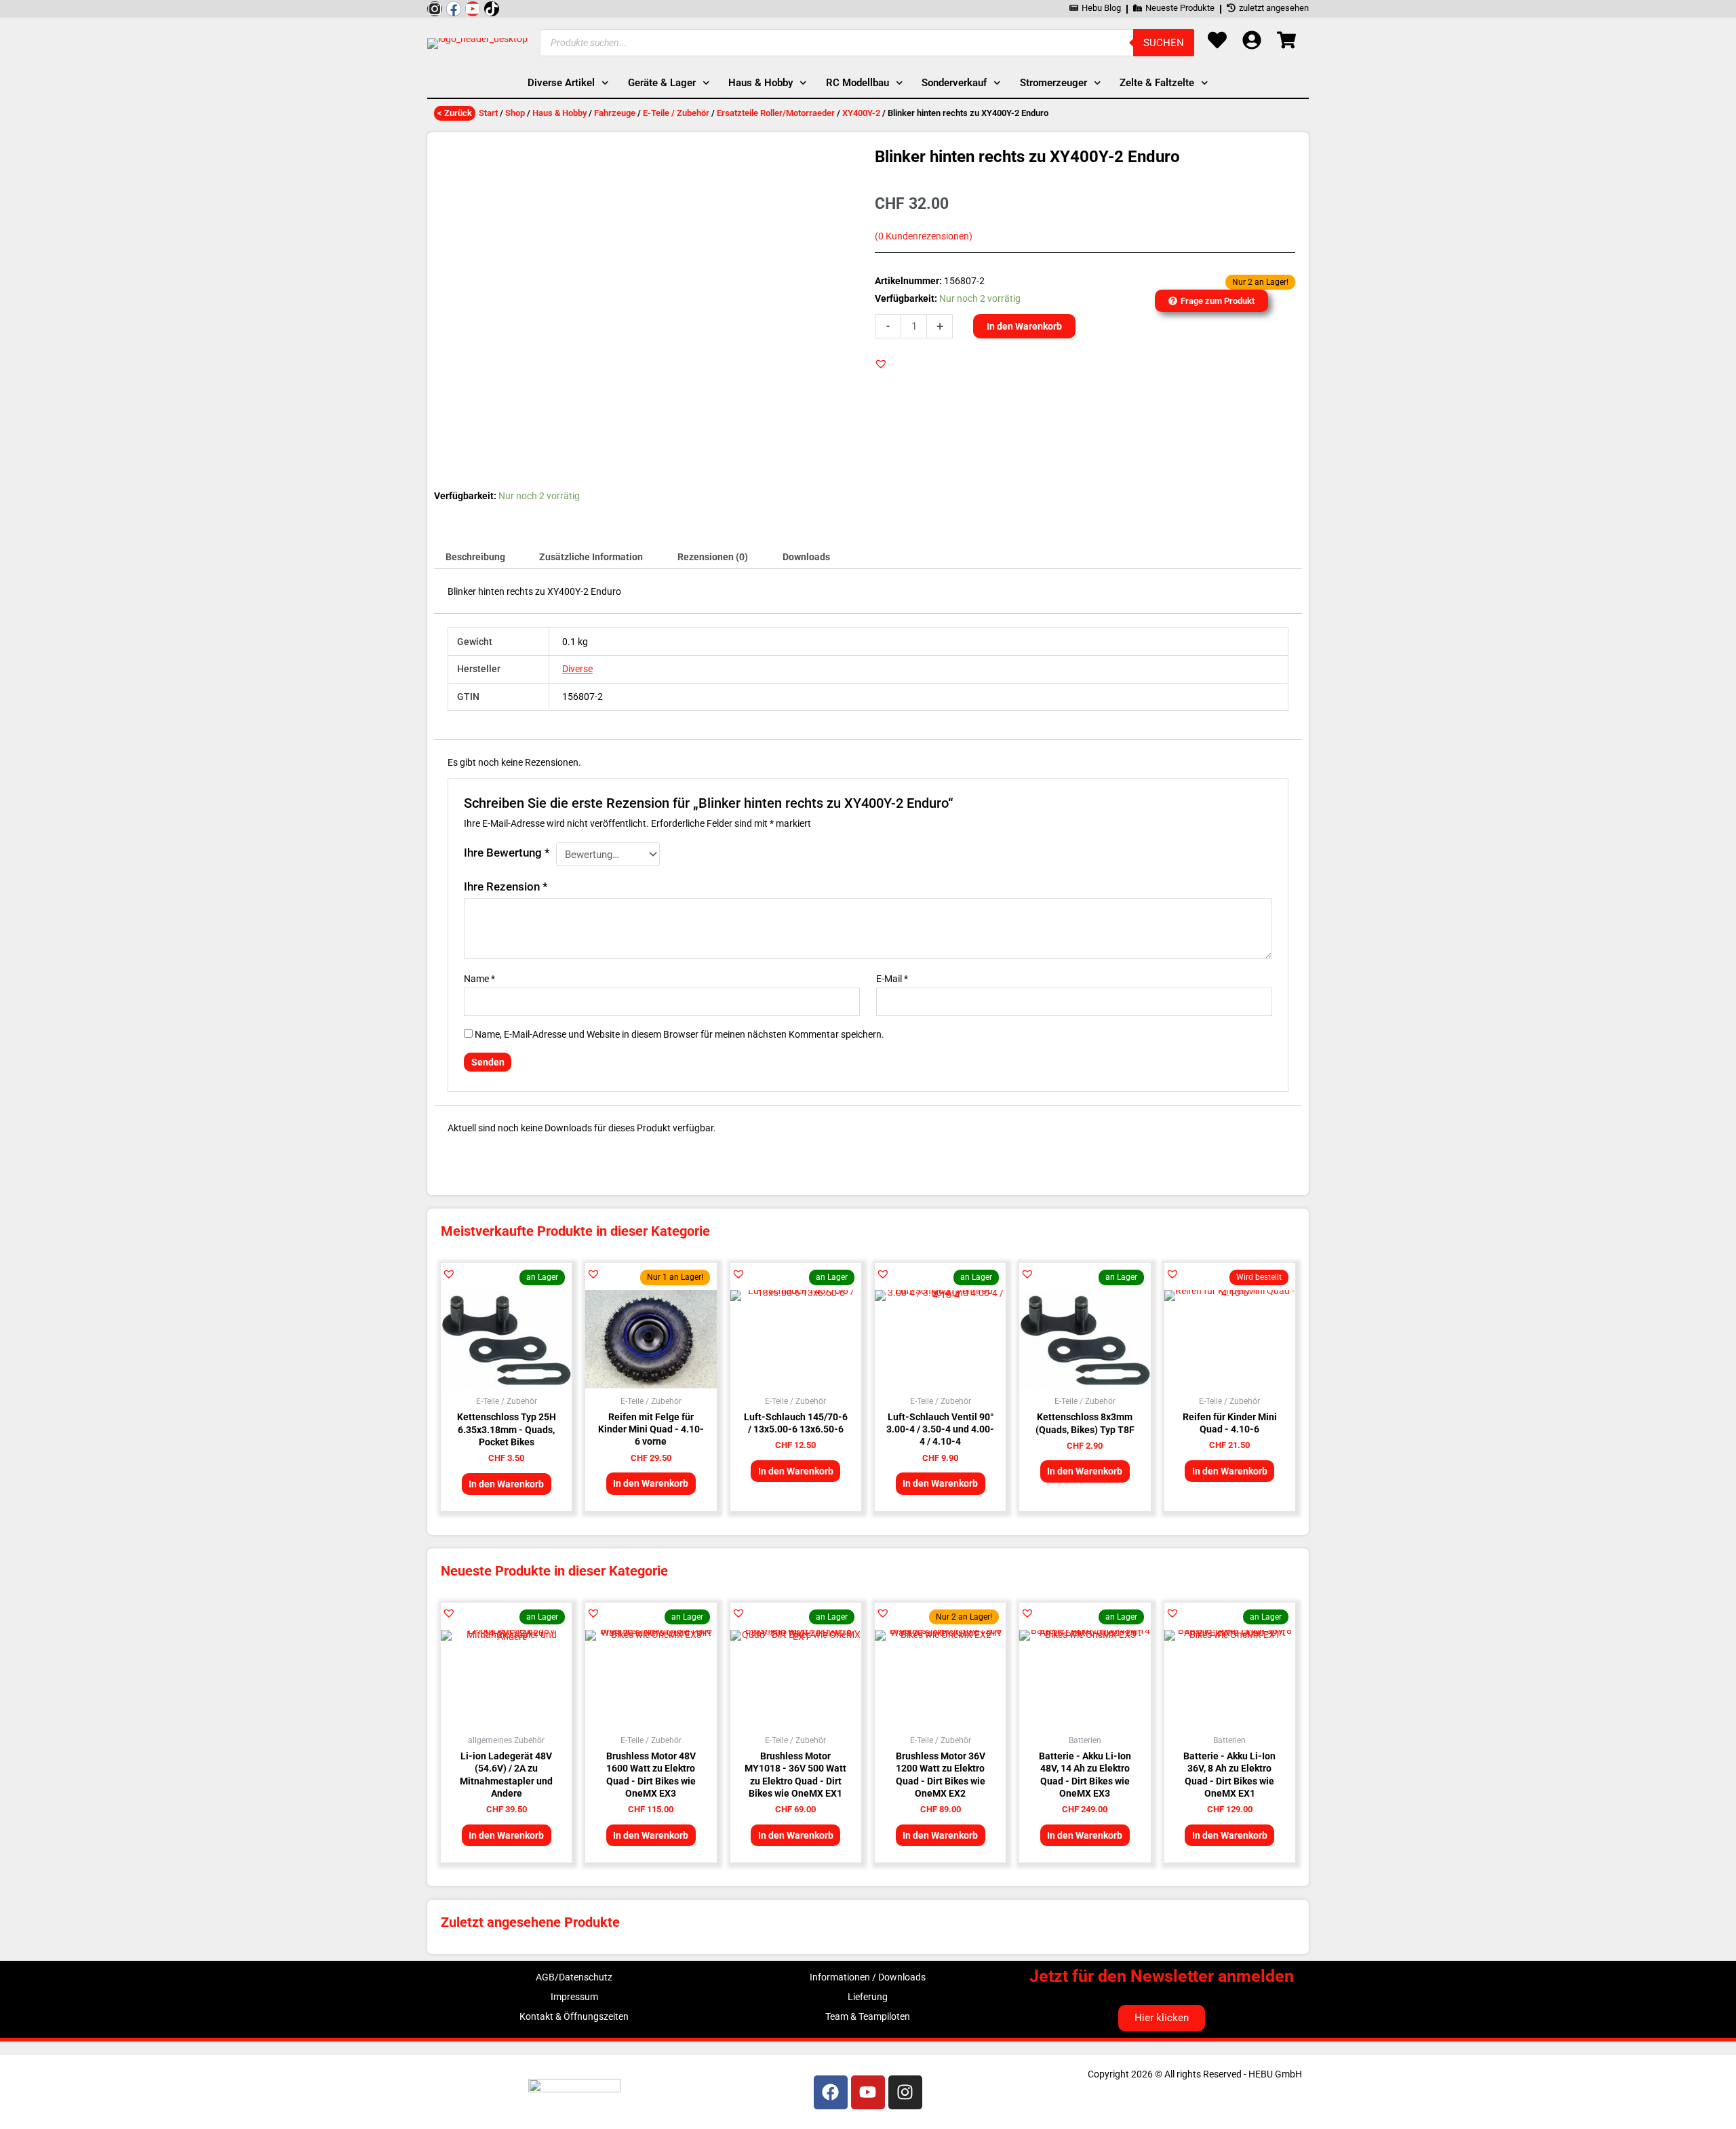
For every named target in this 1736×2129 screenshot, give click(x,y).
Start (488, 113)
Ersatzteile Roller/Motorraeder (776, 113)
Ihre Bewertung (507, 853)
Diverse (577, 669)
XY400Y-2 (861, 113)
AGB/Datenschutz (574, 1977)
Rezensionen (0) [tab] (713, 557)
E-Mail (892, 979)
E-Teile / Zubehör (676, 113)
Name (479, 979)
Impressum (574, 1997)
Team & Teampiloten (868, 2016)
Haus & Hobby (559, 113)
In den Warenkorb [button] (506, 1484)
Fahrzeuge (615, 113)
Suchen (1164, 43)
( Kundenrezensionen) (924, 236)
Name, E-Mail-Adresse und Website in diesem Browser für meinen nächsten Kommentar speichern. (679, 1034)
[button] (881, 364)
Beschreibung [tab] (475, 557)
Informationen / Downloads (868, 1977)
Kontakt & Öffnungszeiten (574, 2016)
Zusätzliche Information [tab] (591, 557)
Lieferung (868, 1997)
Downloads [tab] (806, 557)
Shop (515, 113)
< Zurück (455, 113)
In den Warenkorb (1024, 326)
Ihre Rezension (506, 886)
